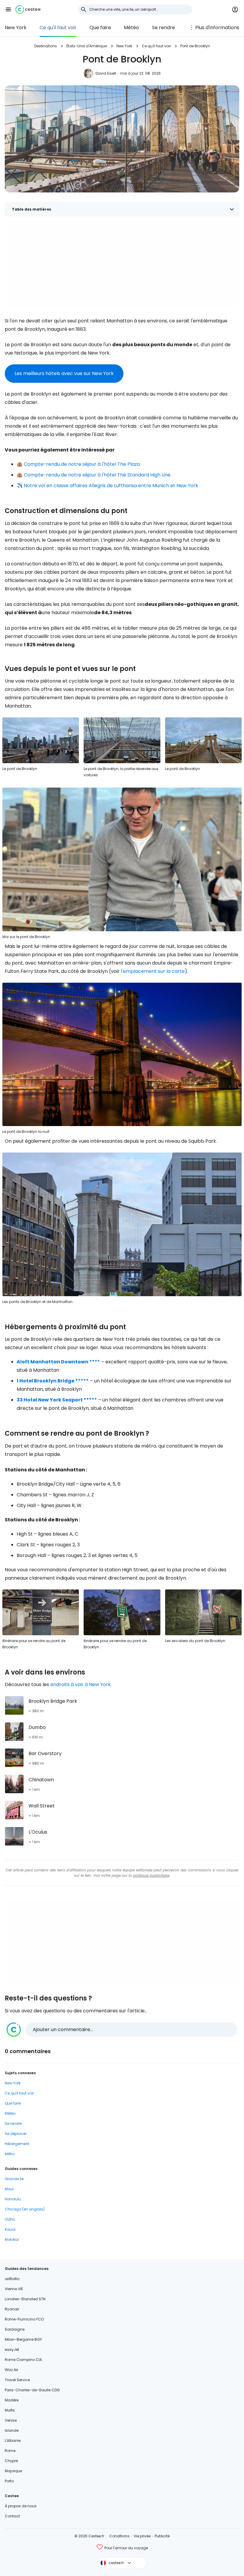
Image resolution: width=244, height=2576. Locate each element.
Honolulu (13, 2199)
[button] (8, 10)
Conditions (119, 2536)
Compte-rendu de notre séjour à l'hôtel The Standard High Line (97, 475)
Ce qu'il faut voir (58, 28)
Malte (10, 2410)
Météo (131, 28)
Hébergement (17, 2144)
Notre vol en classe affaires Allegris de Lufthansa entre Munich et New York (111, 486)
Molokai (12, 2239)
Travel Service (17, 2380)
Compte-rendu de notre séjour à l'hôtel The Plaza (82, 464)
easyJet (12, 2350)
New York (16, 28)
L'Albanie (13, 2441)
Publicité (162, 2536)
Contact (12, 2516)
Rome (10, 2451)
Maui (9, 2189)
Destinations (46, 46)
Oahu (10, 2219)
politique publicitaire (151, 1875)
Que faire (100, 28)
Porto (9, 2481)
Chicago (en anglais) (25, 2209)
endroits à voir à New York (80, 1684)
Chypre (11, 2461)
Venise (11, 2420)
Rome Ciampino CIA (23, 2360)
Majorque (13, 2471)
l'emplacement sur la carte (153, 971)
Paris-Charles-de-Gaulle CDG (32, 2390)
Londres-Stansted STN (25, 2299)
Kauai (10, 2229)
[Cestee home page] (28, 10)
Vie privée (142, 2536)
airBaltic (12, 2279)
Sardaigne (15, 2329)
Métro (10, 2154)
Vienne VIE (14, 2289)
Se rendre (164, 28)
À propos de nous (21, 2506)
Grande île (14, 2179)
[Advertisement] (122, 266)
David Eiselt (106, 73)
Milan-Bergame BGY (23, 2339)
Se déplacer (16, 2134)
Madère (12, 2400)
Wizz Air (11, 2370)
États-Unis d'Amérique (87, 46)
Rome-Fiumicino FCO (24, 2319)
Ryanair (12, 2309)
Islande (12, 2430)
